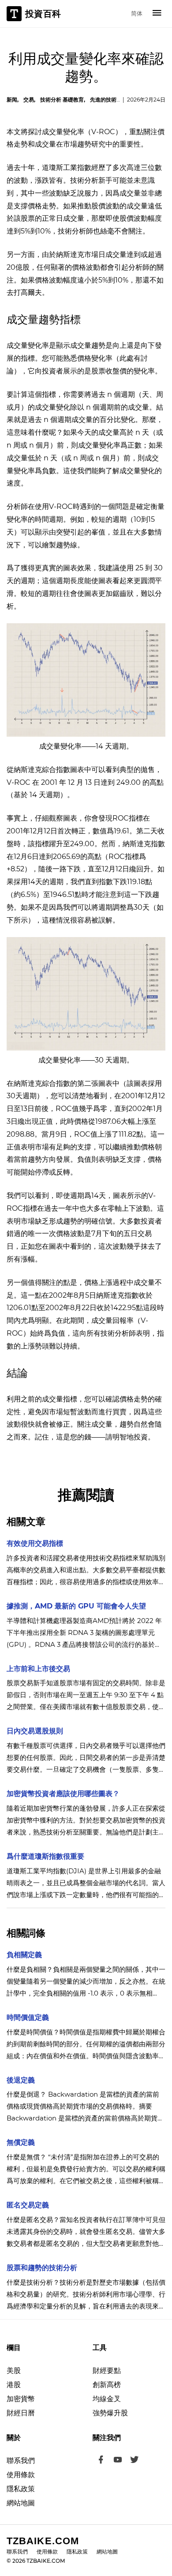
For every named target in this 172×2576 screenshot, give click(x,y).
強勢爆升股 (110, 2413)
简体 (137, 13)
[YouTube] (118, 2461)
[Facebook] (101, 2461)
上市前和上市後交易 (38, 1669)
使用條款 (21, 2475)
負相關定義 (24, 1955)
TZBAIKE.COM (43, 2541)
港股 (14, 2385)
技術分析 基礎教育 (62, 100)
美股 (14, 2371)
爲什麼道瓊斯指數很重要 (45, 1856)
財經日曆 (21, 2413)
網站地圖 (21, 2503)
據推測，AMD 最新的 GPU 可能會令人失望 (76, 1606)
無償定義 (21, 2142)
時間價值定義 (28, 2017)
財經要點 (107, 2371)
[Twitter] (135, 2461)
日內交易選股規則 (35, 1731)
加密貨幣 (21, 2399)
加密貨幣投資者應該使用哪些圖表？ (63, 1794)
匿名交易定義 (28, 2205)
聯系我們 (21, 2461)
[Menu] (157, 14)
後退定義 (21, 2080)
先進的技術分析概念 (114, 100)
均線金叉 (107, 2399)
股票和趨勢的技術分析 (42, 2268)
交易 (29, 100)
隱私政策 (21, 2489)
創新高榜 (107, 2385)
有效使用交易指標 (35, 1543)
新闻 (12, 100)
